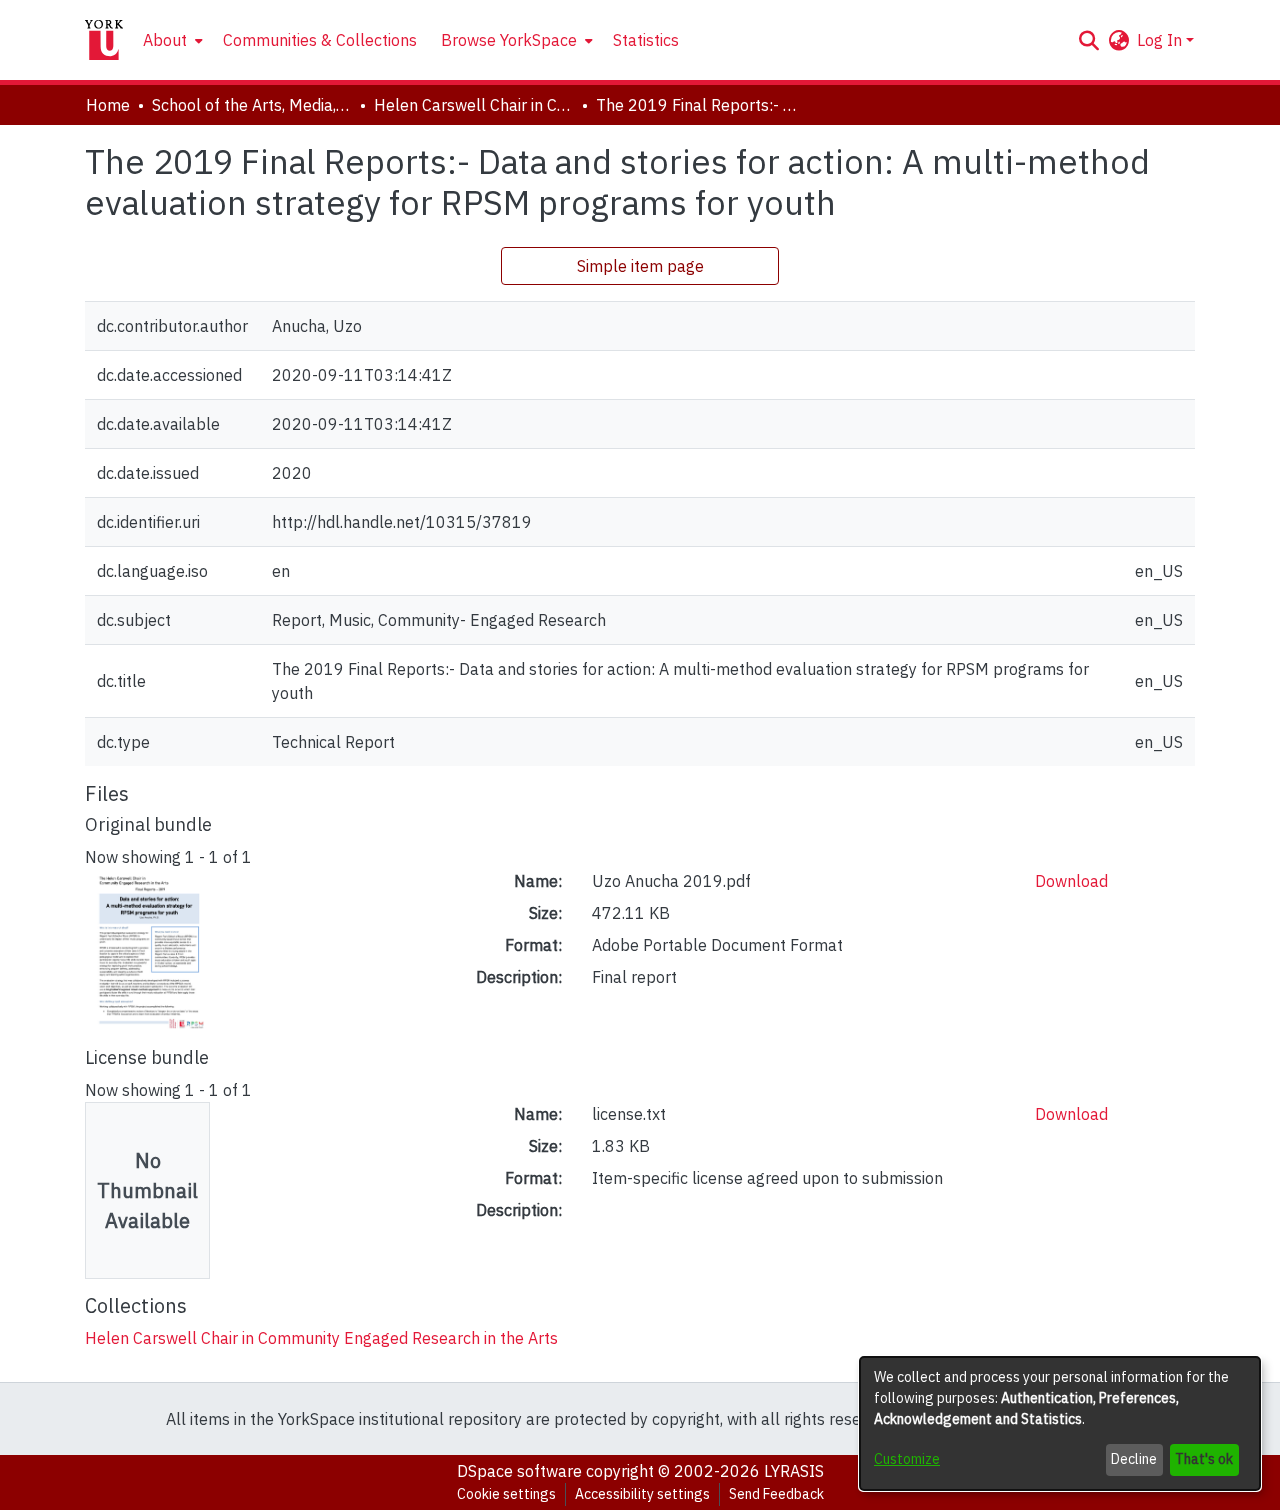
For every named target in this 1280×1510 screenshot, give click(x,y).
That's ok (1204, 1459)
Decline (1134, 1459)
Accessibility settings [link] (642, 1494)
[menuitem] (171, 40)
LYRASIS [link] (794, 1471)
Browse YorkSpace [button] (509, 40)
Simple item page (640, 266)
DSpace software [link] (519, 1471)
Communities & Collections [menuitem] (320, 40)
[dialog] (1060, 1423)
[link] (321, 1338)
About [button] (165, 40)
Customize (907, 1459)
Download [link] (1071, 881)
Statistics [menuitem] (646, 40)
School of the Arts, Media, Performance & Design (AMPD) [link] (252, 105)
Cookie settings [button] (506, 1494)
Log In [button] (1161, 40)
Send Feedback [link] (776, 1494)
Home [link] (108, 105)
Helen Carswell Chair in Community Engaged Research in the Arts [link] (474, 105)
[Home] (104, 40)
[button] (1088, 40)
